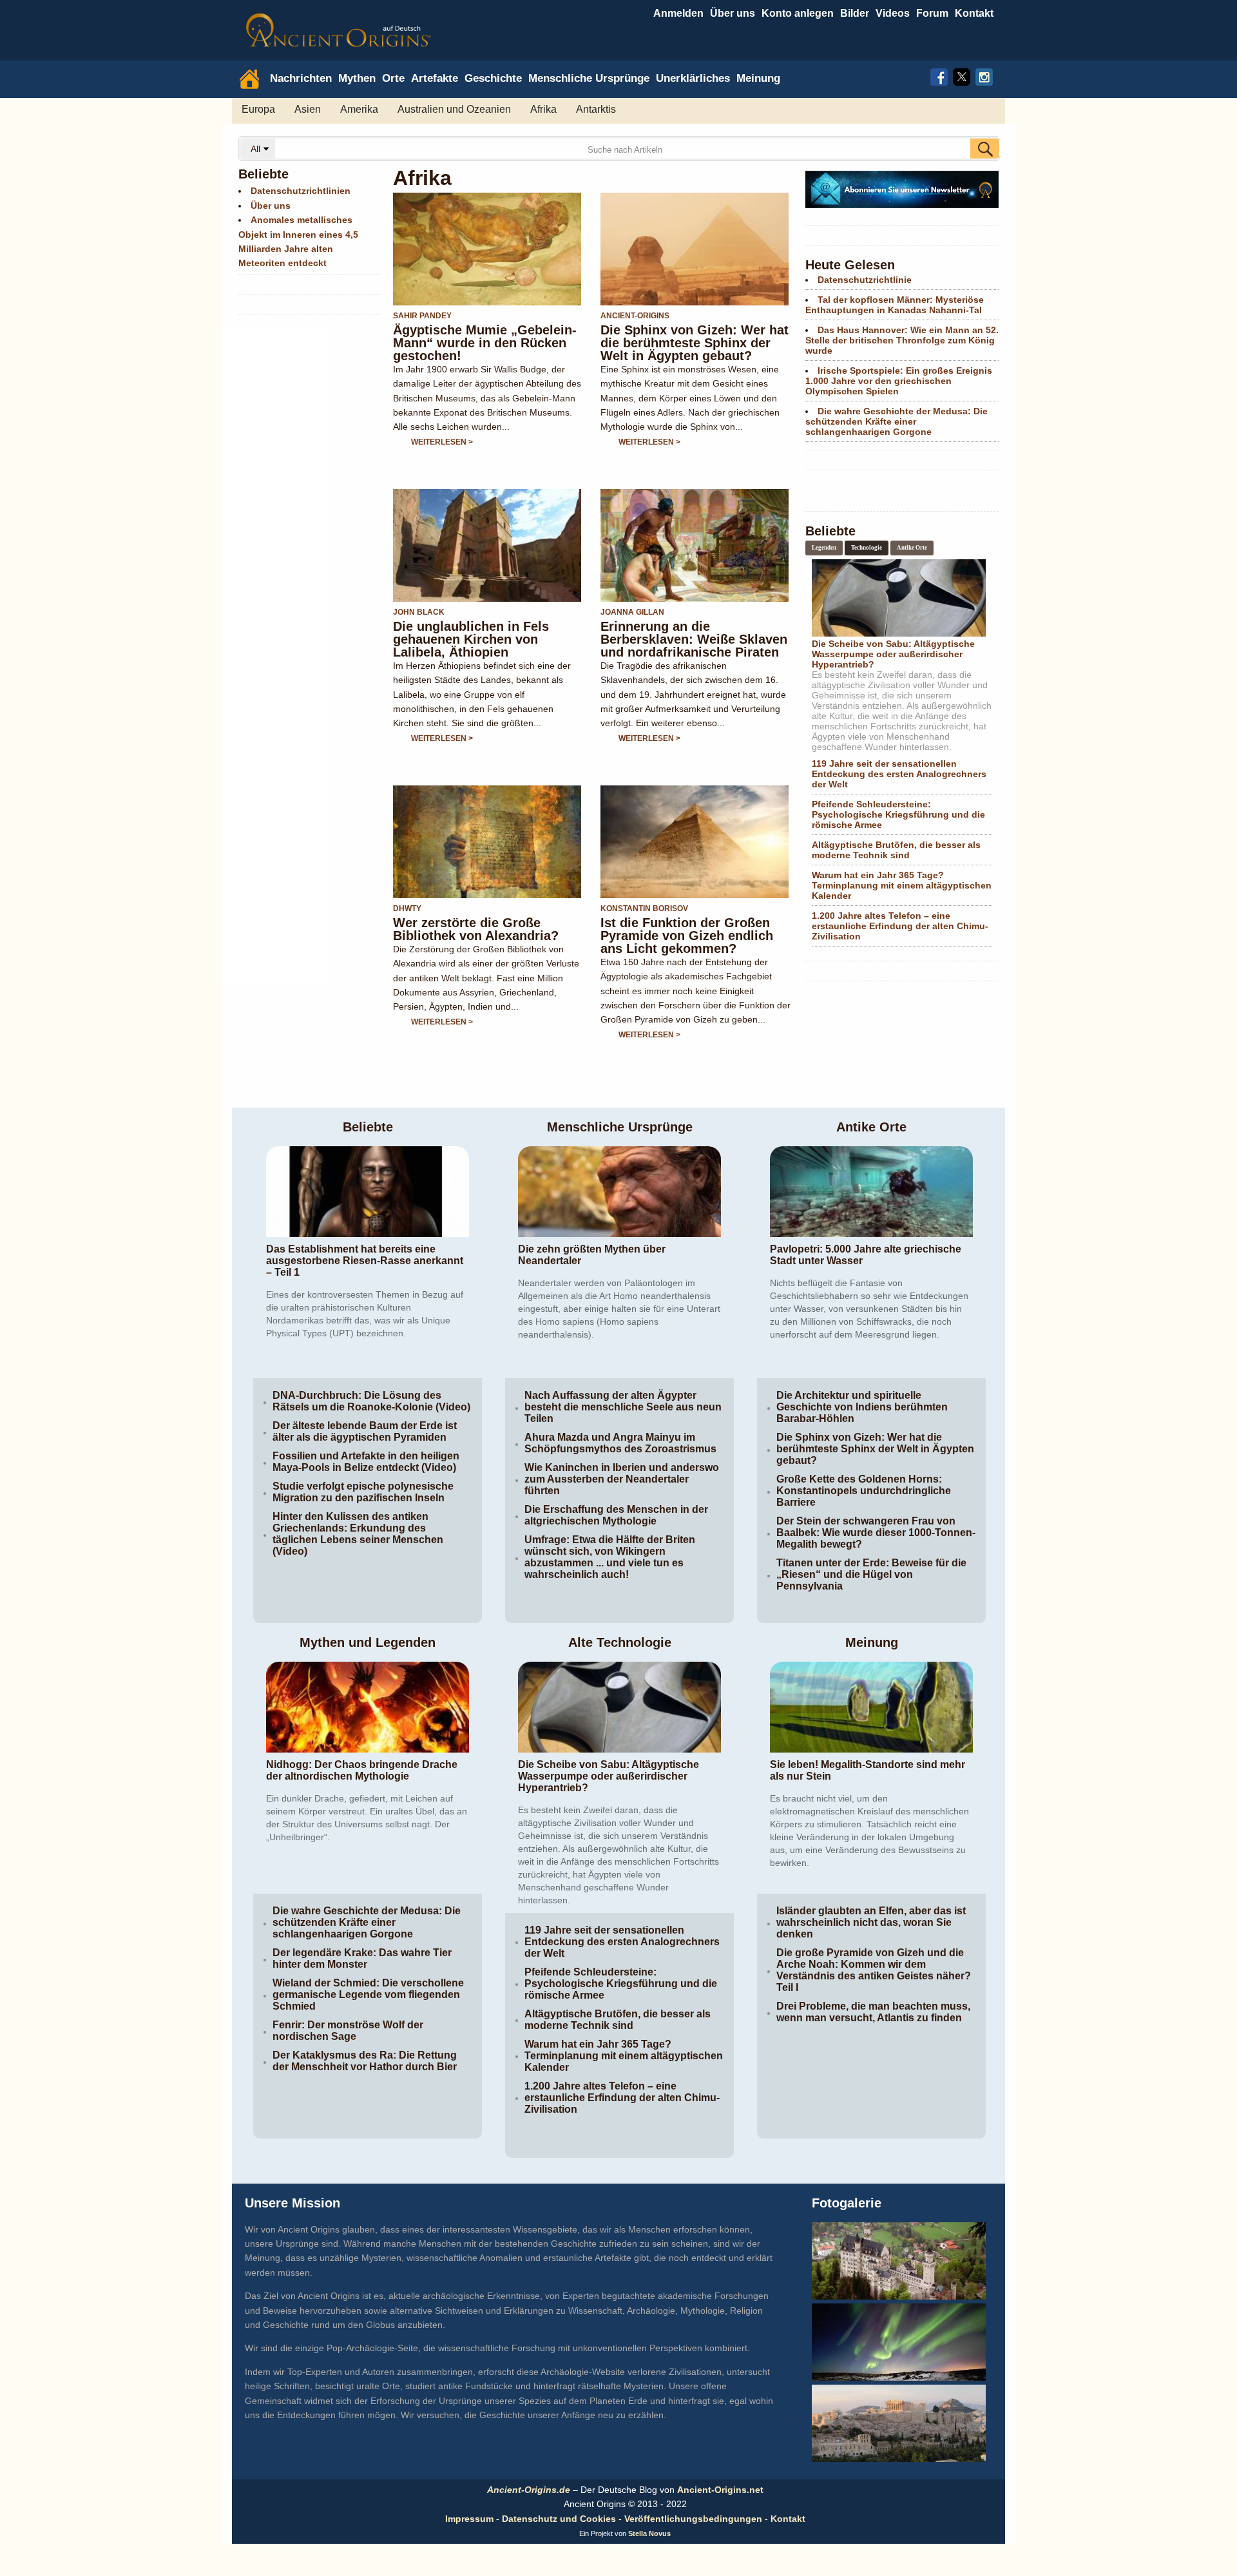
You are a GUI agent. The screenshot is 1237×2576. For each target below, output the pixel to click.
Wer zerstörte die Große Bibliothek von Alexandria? (476, 929)
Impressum (469, 2519)
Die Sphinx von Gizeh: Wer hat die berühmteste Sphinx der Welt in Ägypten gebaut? (695, 343)
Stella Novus (649, 2533)
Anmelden (678, 13)
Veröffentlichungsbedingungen (693, 2519)
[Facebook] (939, 75)
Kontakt (788, 2519)
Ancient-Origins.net (720, 2490)
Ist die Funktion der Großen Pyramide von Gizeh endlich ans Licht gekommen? (687, 936)
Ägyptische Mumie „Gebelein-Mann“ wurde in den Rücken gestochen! (485, 343)
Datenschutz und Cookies (559, 2519)
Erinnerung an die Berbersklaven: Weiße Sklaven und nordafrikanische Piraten (694, 639)
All (257, 149)
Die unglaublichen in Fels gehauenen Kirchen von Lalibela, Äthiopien (471, 639)
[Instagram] (984, 75)
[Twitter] (962, 75)
